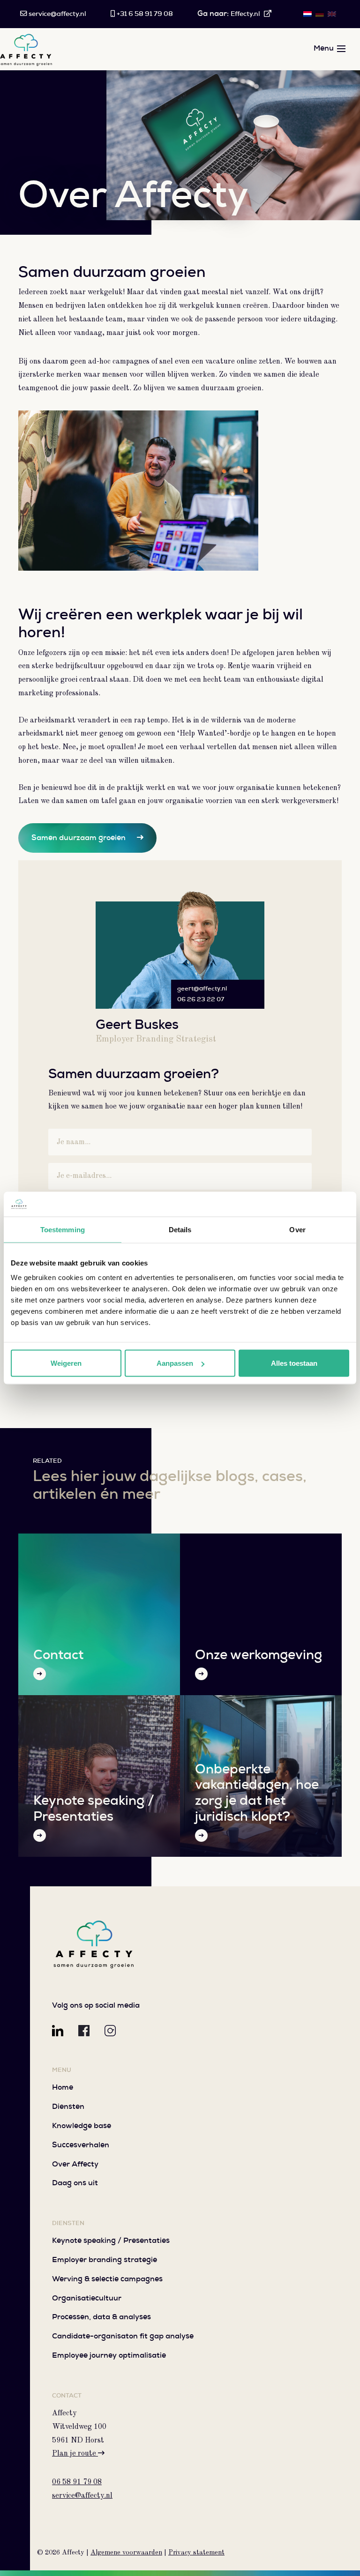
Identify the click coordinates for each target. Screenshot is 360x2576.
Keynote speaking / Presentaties (111, 2241)
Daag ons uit (75, 2183)
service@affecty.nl (82, 2496)
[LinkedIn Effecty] (58, 2031)
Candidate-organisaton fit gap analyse (123, 2337)
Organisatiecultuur (87, 2299)
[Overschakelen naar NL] (307, 15)
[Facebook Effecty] (84, 2031)
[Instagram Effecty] (110, 2031)
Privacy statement (196, 2553)
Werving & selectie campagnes (107, 2279)
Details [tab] (180, 1229)
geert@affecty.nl (202, 989)
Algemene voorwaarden (126, 2553)
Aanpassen (175, 1363)
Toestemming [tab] (63, 1229)
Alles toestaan (294, 1363)
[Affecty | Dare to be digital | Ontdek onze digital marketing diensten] (94, 1943)
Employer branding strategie (105, 2260)
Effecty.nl (246, 14)
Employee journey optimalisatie (109, 2356)
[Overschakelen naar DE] (320, 15)
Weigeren (66, 1363)
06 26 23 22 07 (201, 1000)
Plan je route (75, 2454)
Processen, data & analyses (101, 2317)
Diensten (68, 2107)
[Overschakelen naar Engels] (332, 15)
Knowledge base (82, 2126)
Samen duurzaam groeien (79, 838)
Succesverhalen (81, 2145)
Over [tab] (297, 1229)
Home (63, 2088)
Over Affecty (75, 2165)
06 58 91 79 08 (77, 2482)
